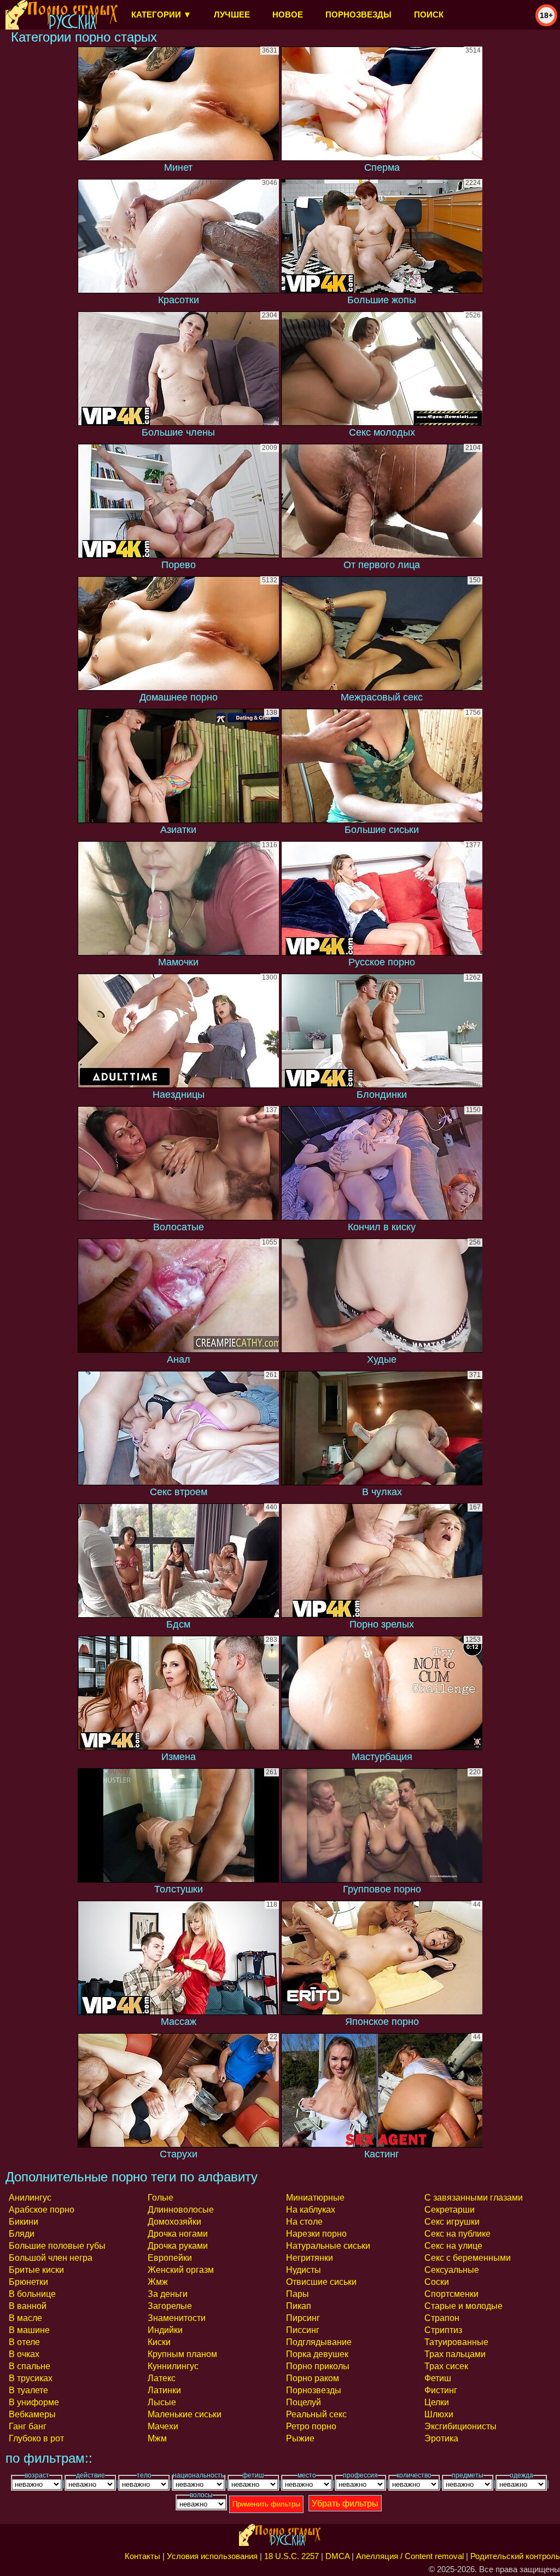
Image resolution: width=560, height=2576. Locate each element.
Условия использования (212, 2556)
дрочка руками (178, 2246)
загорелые (170, 2306)
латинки (164, 2390)
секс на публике (457, 2234)
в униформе (34, 2402)
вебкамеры (32, 2414)
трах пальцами (455, 2354)
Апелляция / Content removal (410, 2556)
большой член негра (51, 2258)
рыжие (300, 2438)
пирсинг (303, 2318)
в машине (29, 2330)
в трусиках (31, 2378)
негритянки (310, 2258)
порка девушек (317, 2354)
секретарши (450, 2210)
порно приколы (318, 2366)
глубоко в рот (36, 2438)
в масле (25, 2318)
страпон (442, 2318)
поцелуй (304, 2402)
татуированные (456, 2342)
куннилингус (173, 2366)
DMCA (337, 2556)
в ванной (28, 2306)
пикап (299, 2306)
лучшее (232, 15)
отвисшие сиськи (321, 2282)
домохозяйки (174, 2222)
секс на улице (453, 2246)
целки (437, 2402)
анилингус (30, 2198)
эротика (441, 2438)
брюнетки (28, 2282)
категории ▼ (161, 15)
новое (288, 15)
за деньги (168, 2294)
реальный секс (316, 2414)
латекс (162, 2378)
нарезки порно (316, 2234)
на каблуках (311, 2210)
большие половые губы (57, 2246)
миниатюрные (315, 2198)
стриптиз (443, 2330)
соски (437, 2282)
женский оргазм (181, 2270)
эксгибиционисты (460, 2426)
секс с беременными (468, 2258)
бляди (22, 2234)
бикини (24, 2222)
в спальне (30, 2366)
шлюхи (439, 2414)
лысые (162, 2402)
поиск (429, 15)
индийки (165, 2330)
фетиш (438, 2378)
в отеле (24, 2342)
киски (159, 2342)
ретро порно (311, 2426)
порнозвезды (358, 15)
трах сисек (446, 2366)
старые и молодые (463, 2306)
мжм (157, 2438)
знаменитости (177, 2318)
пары (297, 2294)
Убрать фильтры (345, 2503)
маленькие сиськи (185, 2414)
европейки (170, 2258)
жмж (158, 2282)
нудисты (304, 2270)
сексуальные (452, 2270)
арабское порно (42, 2210)
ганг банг (28, 2426)
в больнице (32, 2294)
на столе (304, 2222)
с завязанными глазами (474, 2198)
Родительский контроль (515, 2556)
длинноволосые (181, 2210)
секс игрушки (452, 2222)
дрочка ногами (178, 2234)
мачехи (163, 2426)
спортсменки (451, 2294)
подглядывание (319, 2342)
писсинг (303, 2330)
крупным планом (182, 2354)
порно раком (313, 2378)
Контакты (142, 2556)
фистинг (441, 2390)
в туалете (28, 2390)
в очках (24, 2354)
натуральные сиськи (328, 2246)
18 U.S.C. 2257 (291, 2556)
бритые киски (36, 2270)
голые (161, 2198)
